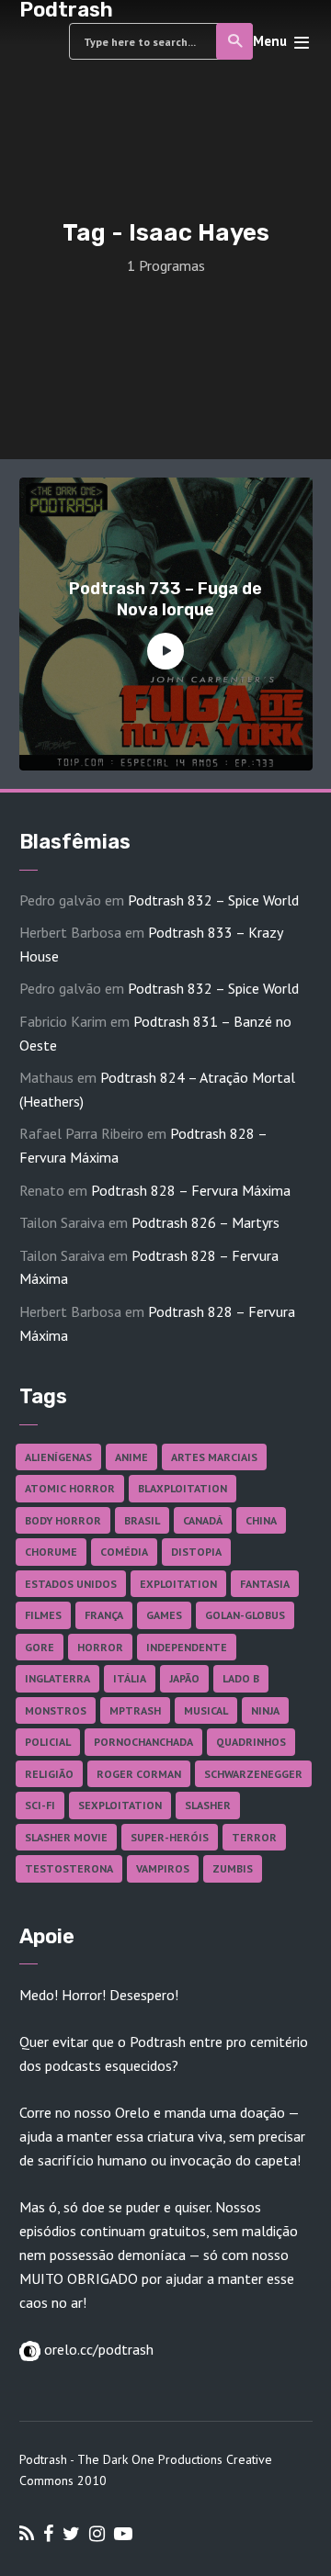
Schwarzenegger (253, 1774)
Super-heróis (170, 1837)
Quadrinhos (251, 1742)
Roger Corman (139, 1774)
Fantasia (265, 1584)
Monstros (56, 1710)
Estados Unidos (71, 1584)
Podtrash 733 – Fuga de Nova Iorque (165, 599)
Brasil (142, 1520)
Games (164, 1615)
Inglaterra (57, 1678)
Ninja (265, 1710)
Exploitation (178, 1584)
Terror (254, 1837)
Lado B (241, 1678)
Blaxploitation (183, 1488)
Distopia (196, 1552)
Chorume (51, 1552)
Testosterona (69, 1868)
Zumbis (233, 1868)
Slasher (208, 1805)
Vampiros (163, 1868)
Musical (206, 1710)
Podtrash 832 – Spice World (213, 900)
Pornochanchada (143, 1742)
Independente (187, 1647)
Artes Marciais (214, 1457)
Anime (131, 1457)
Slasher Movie (66, 1837)
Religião (49, 1774)
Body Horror (63, 1520)
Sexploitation (120, 1805)
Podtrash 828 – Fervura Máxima (191, 1190)
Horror (100, 1647)
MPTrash (135, 1710)
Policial (48, 1742)
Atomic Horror (70, 1488)
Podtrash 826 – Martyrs (205, 1222)
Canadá (203, 1520)
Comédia (124, 1552)
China (261, 1520)
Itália (130, 1678)
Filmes (43, 1615)
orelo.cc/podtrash (97, 2349)
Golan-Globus (245, 1615)
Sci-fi (40, 1805)
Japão (184, 1678)
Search (234, 41)
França (104, 1615)
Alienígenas (58, 1457)
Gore (40, 1647)
